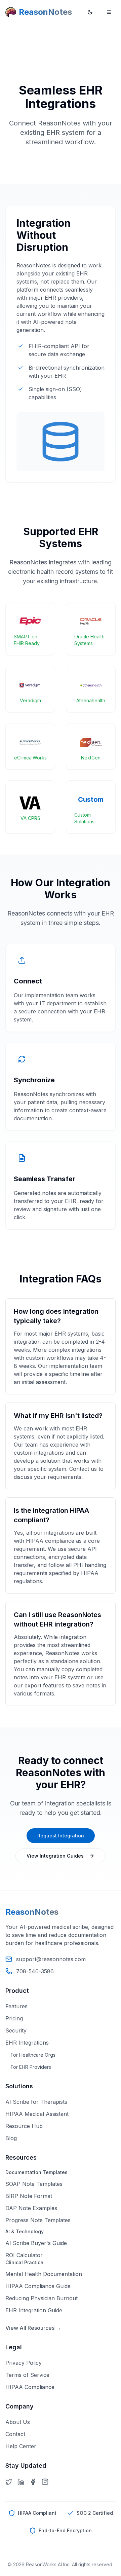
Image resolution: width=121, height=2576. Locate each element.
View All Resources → (33, 2328)
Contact (15, 2434)
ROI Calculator (24, 2255)
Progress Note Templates (38, 2220)
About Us (18, 2422)
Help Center (21, 2446)
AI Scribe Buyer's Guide (36, 2243)
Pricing (14, 2018)
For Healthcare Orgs (33, 2055)
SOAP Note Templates (34, 2184)
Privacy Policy (24, 2363)
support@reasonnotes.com (51, 1959)
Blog (11, 2138)
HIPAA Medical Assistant (37, 2114)
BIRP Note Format (29, 2196)
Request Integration (61, 1836)
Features (16, 2006)
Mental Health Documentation (44, 2274)
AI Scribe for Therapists (36, 2102)
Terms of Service (27, 2375)
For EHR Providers (31, 2067)
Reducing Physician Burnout (42, 2298)
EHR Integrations (27, 2043)
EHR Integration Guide (34, 2310)
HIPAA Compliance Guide (38, 2286)
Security (16, 2030)
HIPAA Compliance (30, 2387)
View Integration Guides (55, 1856)
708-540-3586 (35, 1971)
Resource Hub (24, 2126)
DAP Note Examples (31, 2208)
